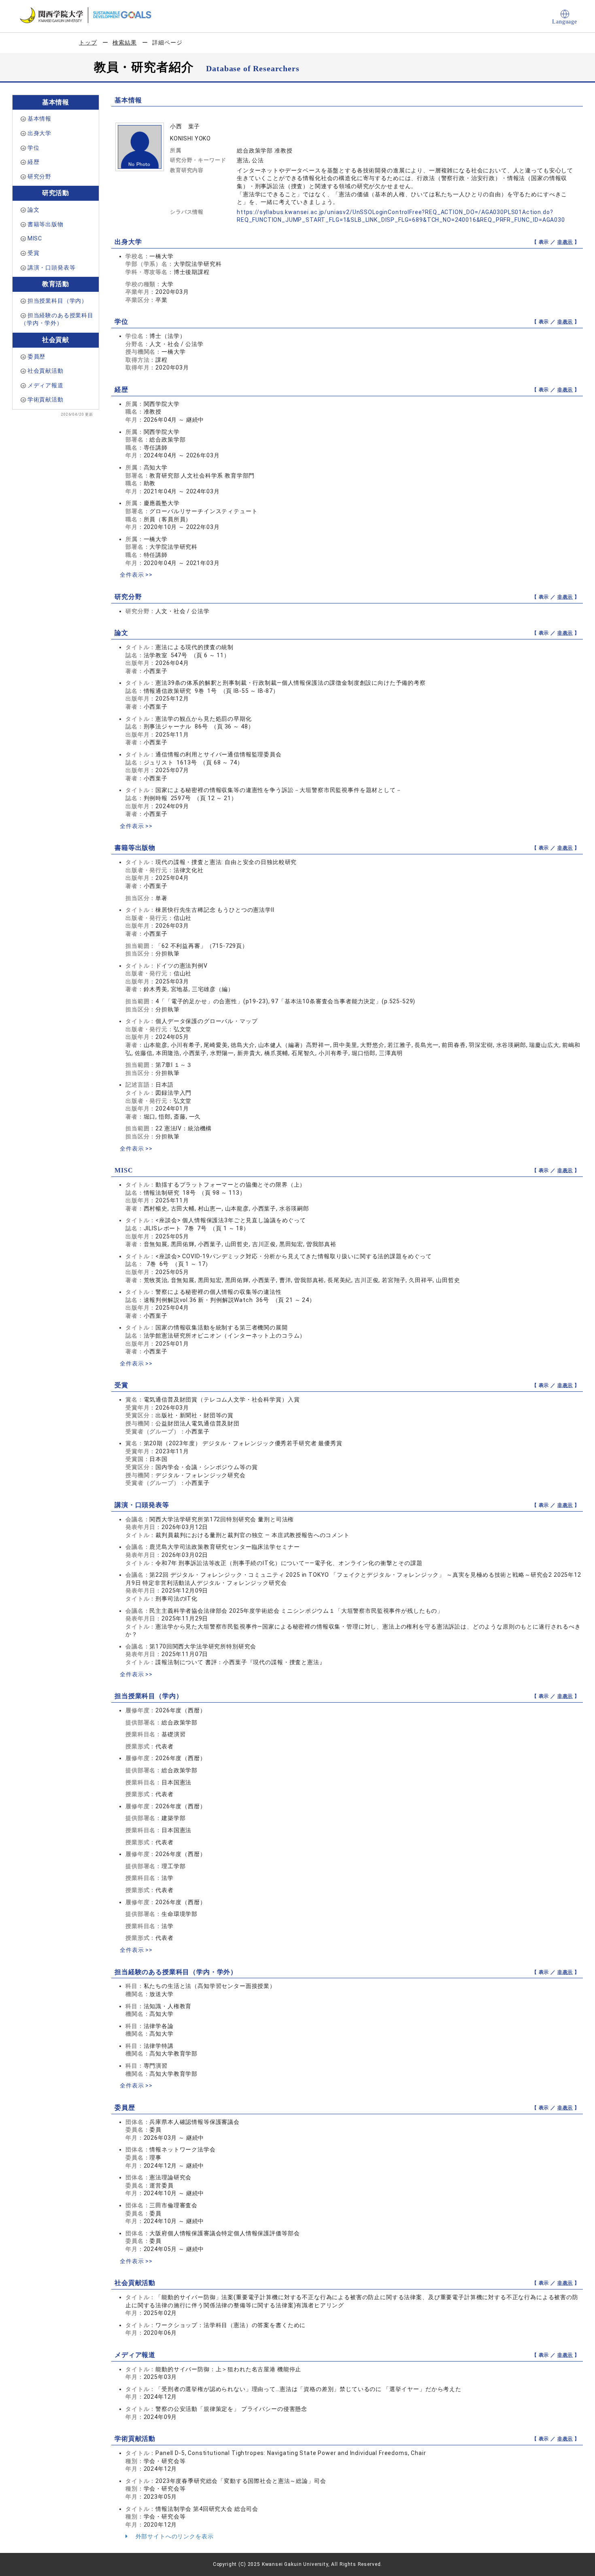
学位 (34, 148)
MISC (35, 238)
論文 (34, 210)
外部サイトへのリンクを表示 (174, 2536)
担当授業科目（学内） (57, 301)
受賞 (34, 253)
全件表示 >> (136, 575)
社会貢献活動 (46, 371)
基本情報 (39, 119)
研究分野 (39, 176)
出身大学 (39, 133)
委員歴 (37, 357)
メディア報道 (46, 385)
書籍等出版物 (46, 224)
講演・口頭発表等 (52, 268)
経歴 (34, 162)
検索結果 (124, 42)
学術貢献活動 (46, 399)
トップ (88, 42)
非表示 (565, 242)
